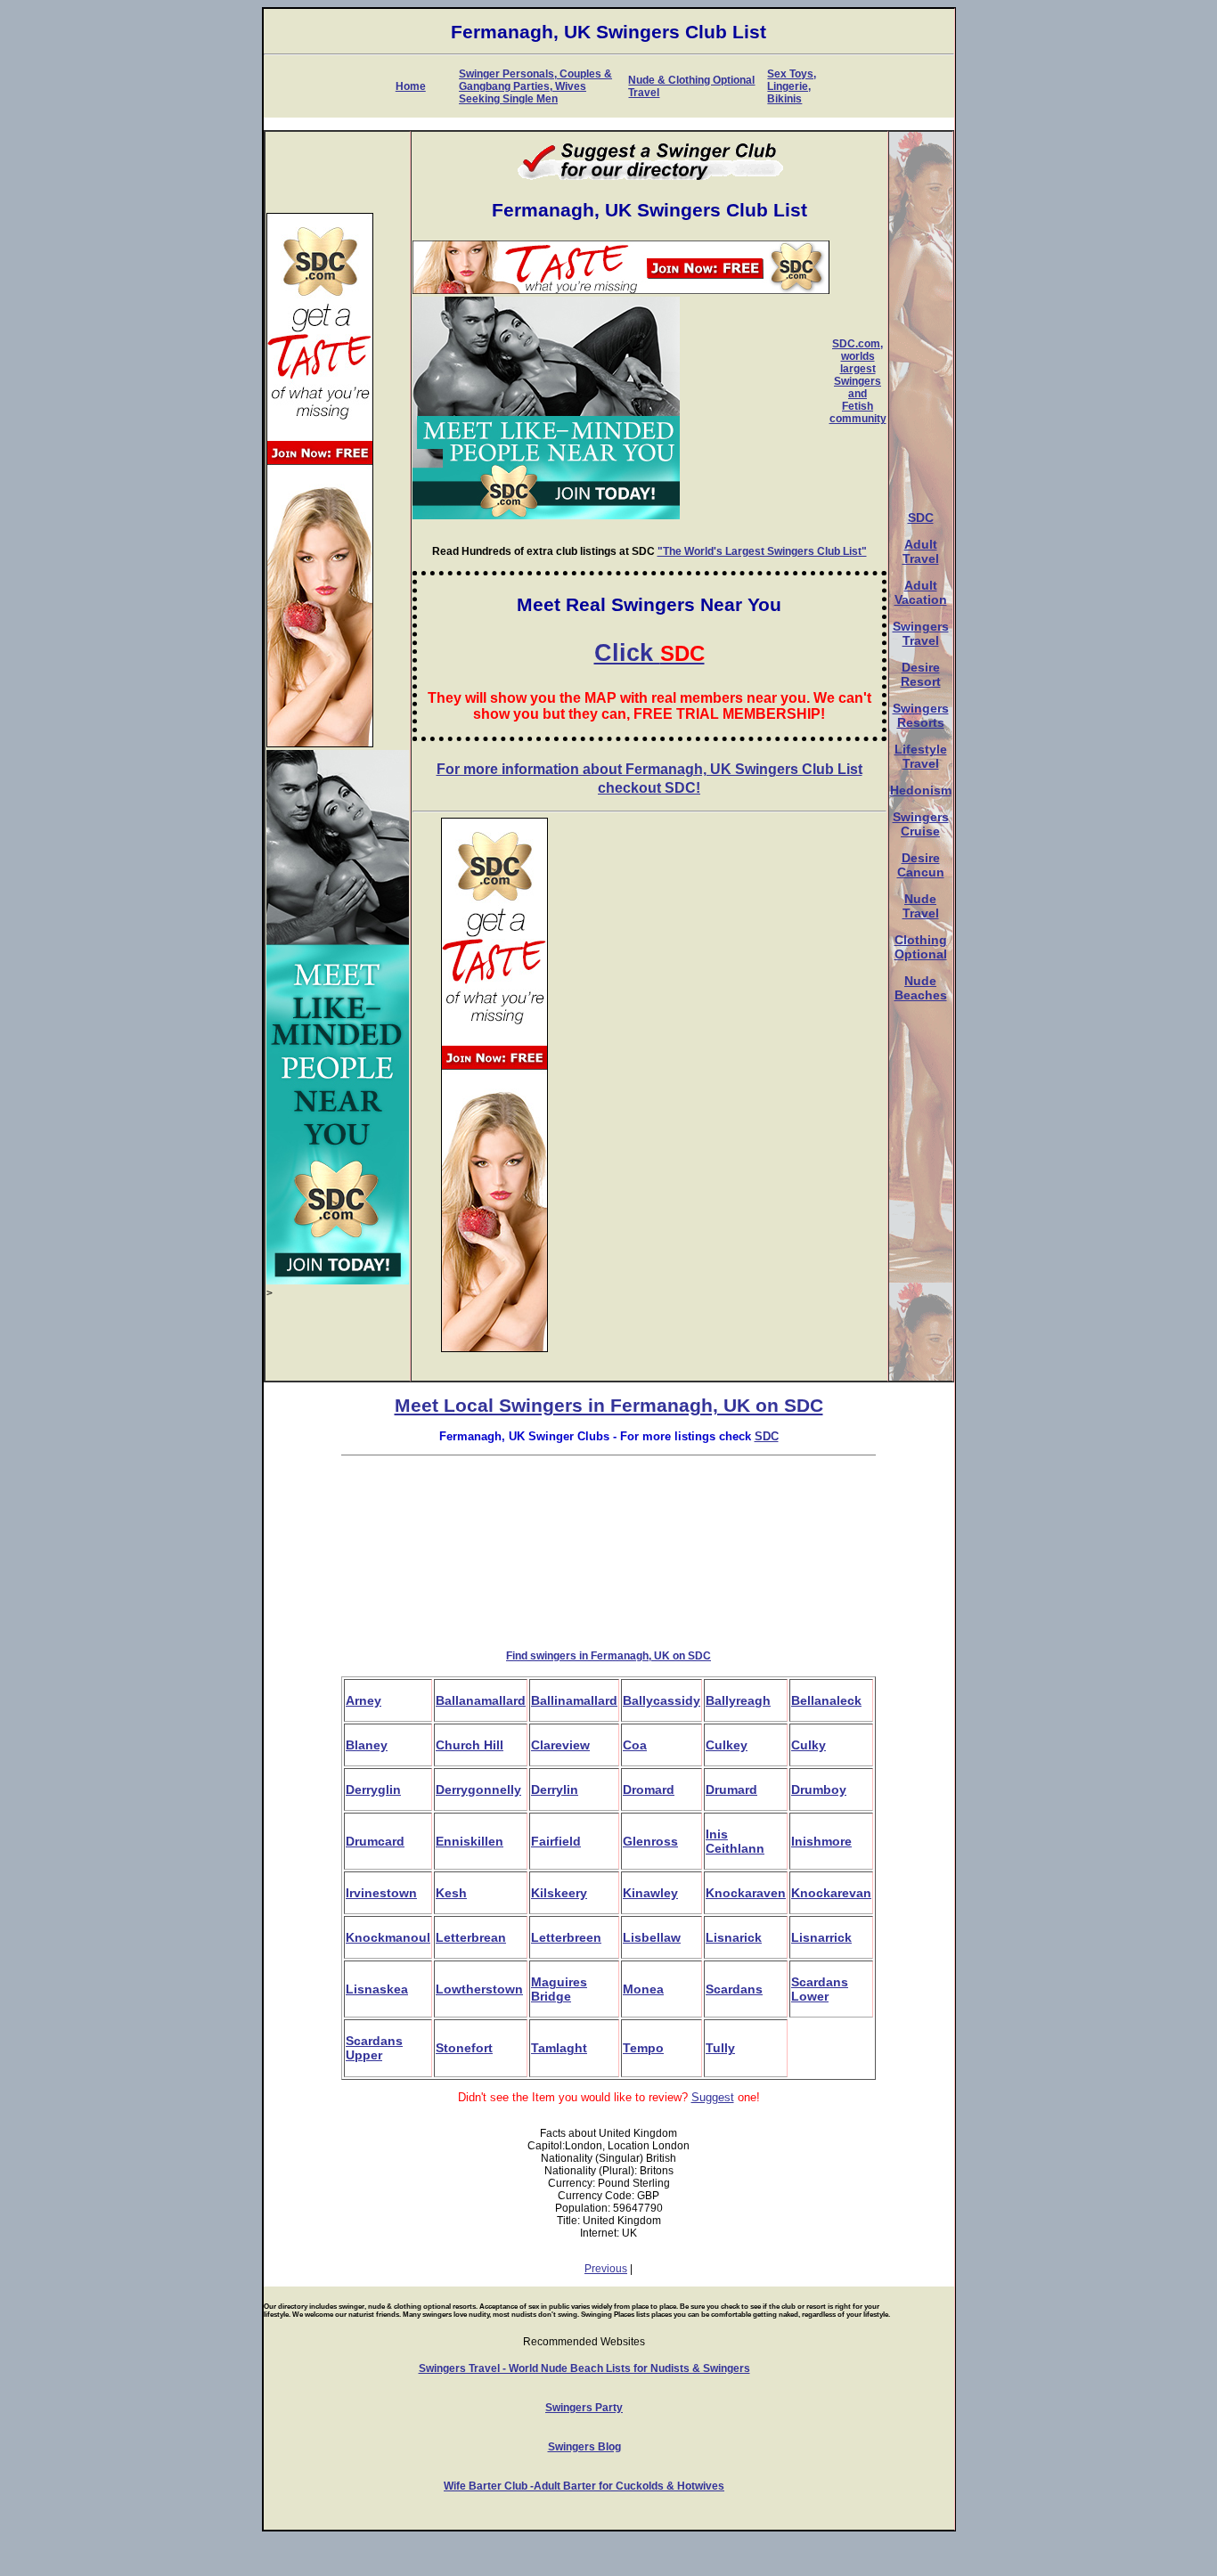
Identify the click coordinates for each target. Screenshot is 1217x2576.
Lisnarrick (821, 1937)
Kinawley (650, 1893)
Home (411, 86)
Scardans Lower (820, 1989)
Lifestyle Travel (921, 756)
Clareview (560, 1745)
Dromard (649, 1789)
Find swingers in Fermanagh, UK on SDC (608, 1656)
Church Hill (470, 1745)
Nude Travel (921, 906)
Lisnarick (734, 1937)
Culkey (727, 1745)
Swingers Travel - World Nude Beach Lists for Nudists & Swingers (584, 2368)
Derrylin (555, 1789)
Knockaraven (746, 1893)
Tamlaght (559, 2048)
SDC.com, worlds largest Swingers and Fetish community (858, 381)
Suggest (713, 2097)
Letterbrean (471, 1937)
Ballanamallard (481, 1700)
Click (649, 653)
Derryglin (373, 1789)
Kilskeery (559, 1893)
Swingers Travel (921, 633)
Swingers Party (584, 2408)
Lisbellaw (652, 1937)
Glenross (650, 1841)
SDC (921, 518)
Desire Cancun (921, 865)
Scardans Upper (374, 2048)
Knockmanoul (388, 1937)
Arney (363, 1700)
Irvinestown (381, 1893)
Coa (635, 1745)
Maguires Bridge (559, 1989)
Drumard (731, 1789)
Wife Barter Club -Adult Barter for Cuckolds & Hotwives (584, 2486)
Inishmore (821, 1841)
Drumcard (375, 1841)
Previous (606, 2269)
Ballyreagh (738, 1700)
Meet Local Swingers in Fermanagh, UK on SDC (609, 1406)
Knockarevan (831, 1893)
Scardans (734, 1989)
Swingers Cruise (921, 824)
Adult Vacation (921, 592)
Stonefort (464, 2048)
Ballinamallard (574, 1700)
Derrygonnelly (478, 1789)
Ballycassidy (662, 1700)
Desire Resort (921, 674)
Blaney (367, 1745)
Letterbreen (566, 1937)
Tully (720, 2048)
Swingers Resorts (921, 715)
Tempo (643, 2048)
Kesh (451, 1893)
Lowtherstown (479, 1989)
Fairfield (556, 1841)
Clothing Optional (921, 947)
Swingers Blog (584, 2447)
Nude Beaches (921, 988)
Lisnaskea (377, 1989)
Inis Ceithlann (735, 1841)
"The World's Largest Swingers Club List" (762, 551)
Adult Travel (921, 551)
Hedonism (921, 790)
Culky (809, 1745)
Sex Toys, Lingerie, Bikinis (792, 86)
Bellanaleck (826, 1700)
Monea (643, 1989)
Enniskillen (470, 1841)
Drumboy (819, 1789)
